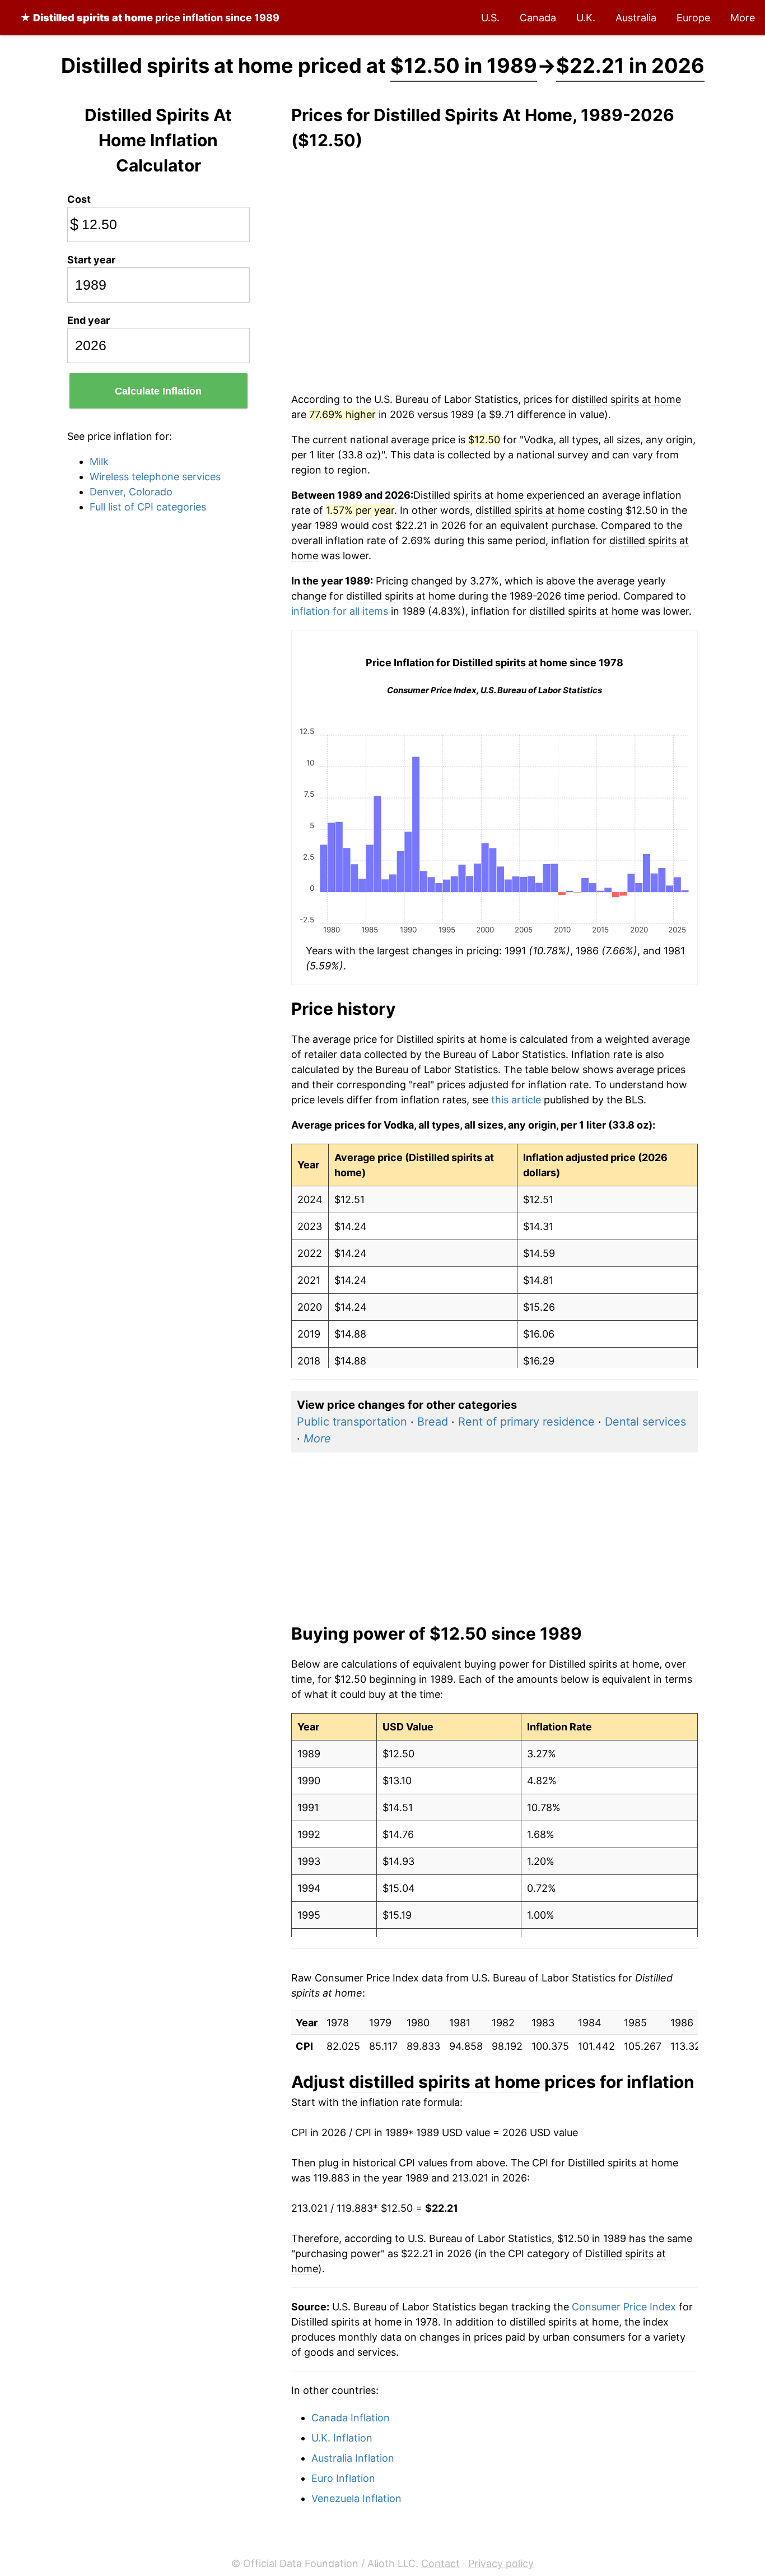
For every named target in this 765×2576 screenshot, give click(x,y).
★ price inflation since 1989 (150, 18)
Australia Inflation (353, 2458)
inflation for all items (340, 611)
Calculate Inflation (158, 391)
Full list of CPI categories (148, 507)
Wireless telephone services (155, 477)
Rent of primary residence (526, 1422)
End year (88, 320)
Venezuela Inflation (356, 2498)
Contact (440, 2563)
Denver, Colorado (131, 492)
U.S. (490, 18)
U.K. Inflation (342, 2438)
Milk (99, 461)
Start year (91, 260)
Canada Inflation (351, 2418)
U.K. (586, 18)
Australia (636, 18)
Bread (433, 1422)
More (743, 18)
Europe (693, 18)
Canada (538, 18)
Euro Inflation (343, 2478)
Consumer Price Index (624, 2307)
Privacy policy (501, 2563)
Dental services (645, 1422)
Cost (79, 199)
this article (516, 1100)
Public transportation (352, 1422)
